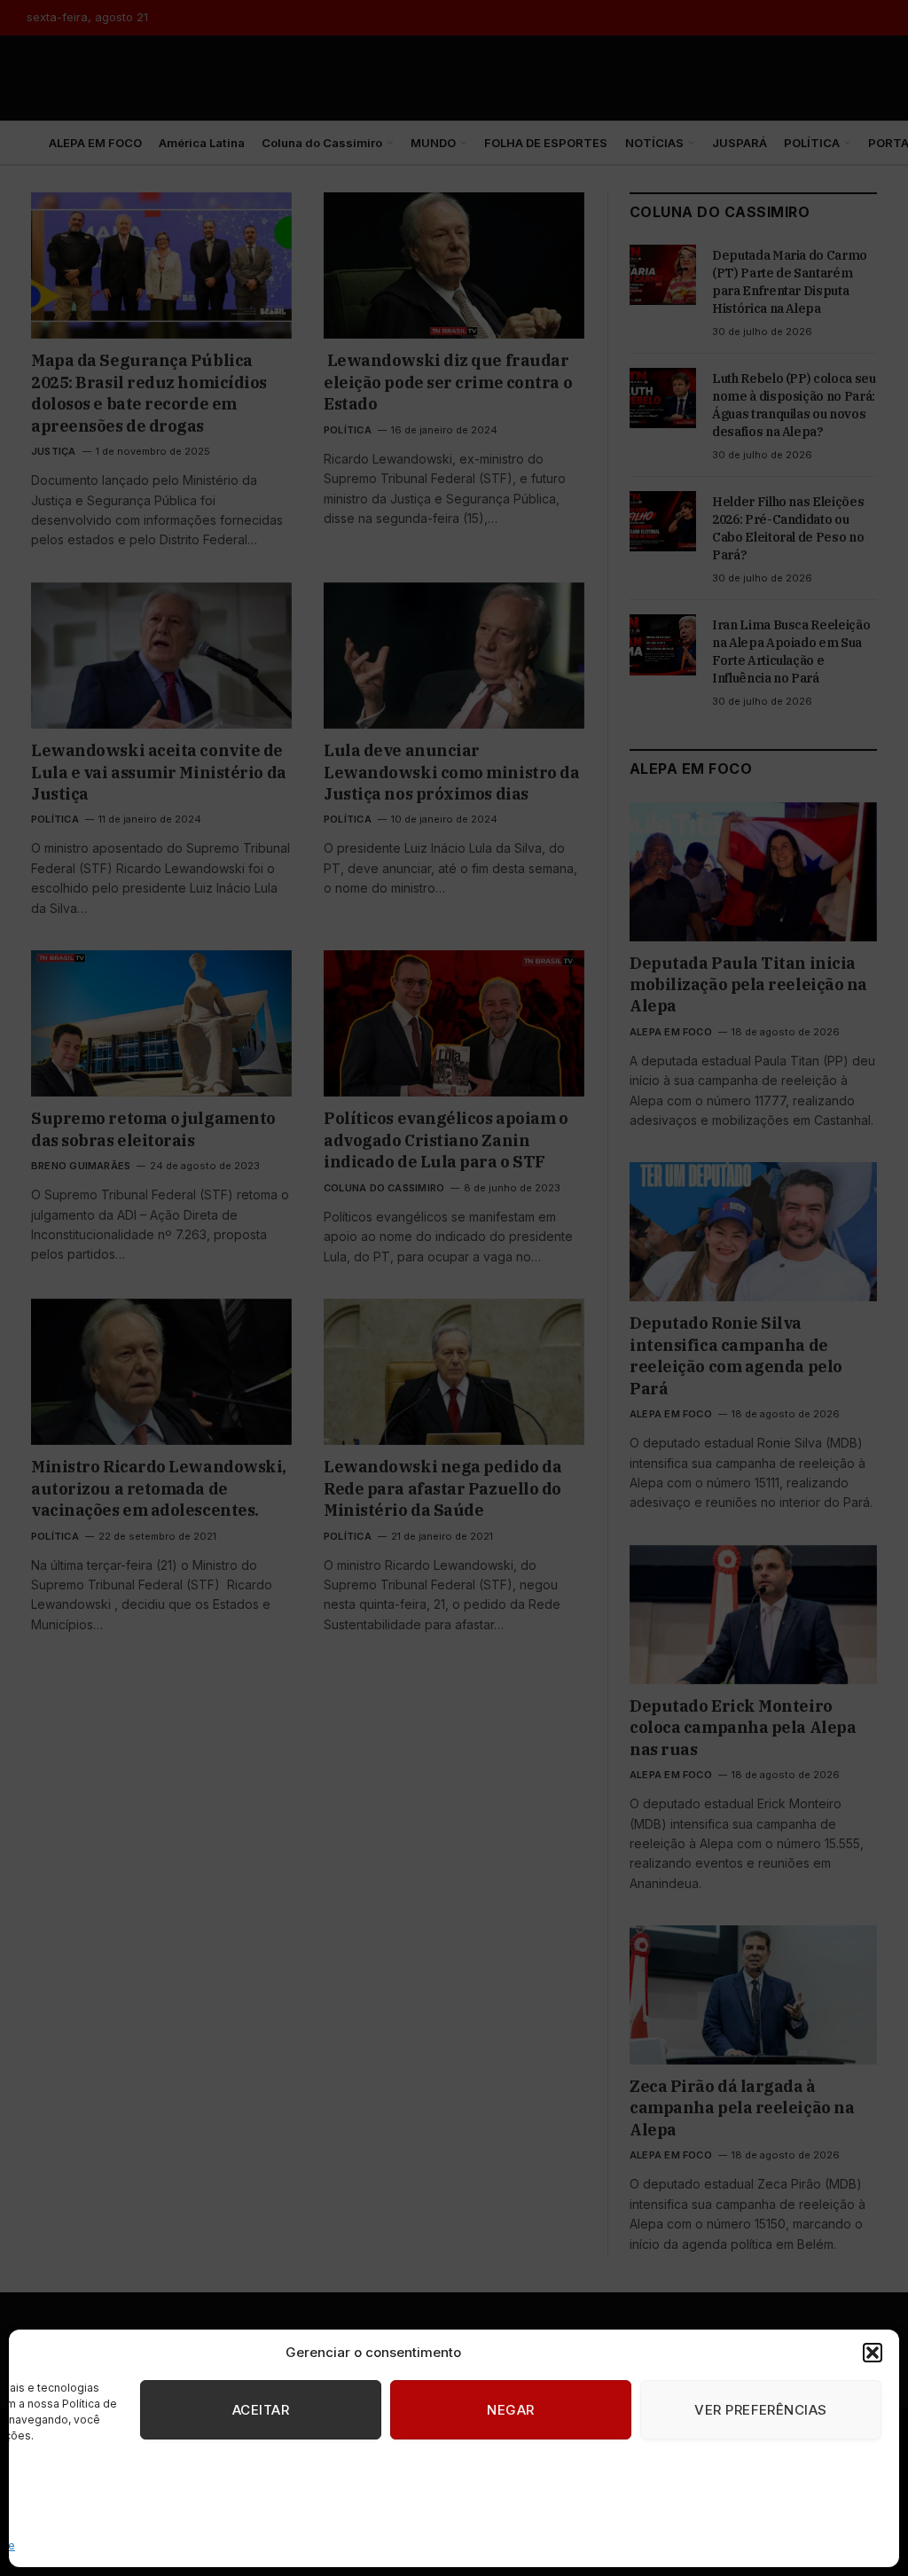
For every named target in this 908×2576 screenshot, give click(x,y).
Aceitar (261, 2410)
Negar (510, 2410)
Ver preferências (760, 2410)
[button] (873, 2353)
